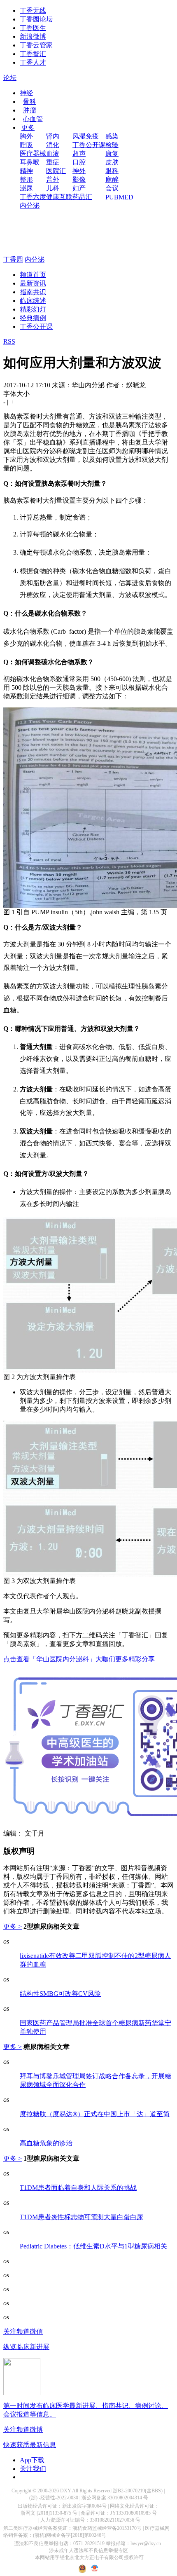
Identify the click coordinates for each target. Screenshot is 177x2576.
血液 (53, 153)
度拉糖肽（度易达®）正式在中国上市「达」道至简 (95, 2114)
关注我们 (33, 2469)
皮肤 (112, 162)
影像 (79, 179)
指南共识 (33, 292)
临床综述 (33, 301)
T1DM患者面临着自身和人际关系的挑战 (78, 2188)
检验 (112, 145)
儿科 (53, 188)
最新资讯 (33, 283)
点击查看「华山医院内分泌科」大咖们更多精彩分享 (79, 1659)
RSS (9, 341)
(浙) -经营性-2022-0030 (54, 2498)
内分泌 (30, 205)
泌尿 (26, 188)
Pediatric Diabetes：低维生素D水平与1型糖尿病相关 (93, 2246)
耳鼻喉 (30, 162)
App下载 (32, 2460)
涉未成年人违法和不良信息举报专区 (88, 2550)
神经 (26, 93)
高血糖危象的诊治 (46, 2143)
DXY (66, 2491)
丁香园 (13, 259)
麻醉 (112, 179)
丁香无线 (33, 11)
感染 (112, 136)
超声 (79, 153)
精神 (26, 171)
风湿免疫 (86, 136)
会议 (112, 188)
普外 (53, 179)
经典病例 (33, 318)
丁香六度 (33, 197)
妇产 (79, 188)
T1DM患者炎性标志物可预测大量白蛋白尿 (82, 2217)
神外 (79, 171)
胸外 (26, 136)
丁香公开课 (89, 145)
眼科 (112, 171)
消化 (53, 145)
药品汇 (82, 197)
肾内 (53, 136)
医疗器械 (33, 153)
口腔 (79, 162)
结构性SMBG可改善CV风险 (60, 1994)
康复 (112, 153)
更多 (28, 128)
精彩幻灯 (33, 309)
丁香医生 (33, 28)
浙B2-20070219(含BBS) (138, 2491)
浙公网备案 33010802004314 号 (115, 2498)
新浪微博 (33, 36)
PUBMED (119, 197)
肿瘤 (30, 110)
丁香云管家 (36, 45)
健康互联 (59, 197)
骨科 (30, 102)
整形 (26, 179)
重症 (53, 162)
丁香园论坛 (36, 19)
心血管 (33, 119)
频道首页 (33, 275)
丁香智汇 (33, 54)
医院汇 (56, 171)
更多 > (13, 1926)
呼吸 (26, 145)
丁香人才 (33, 62)
